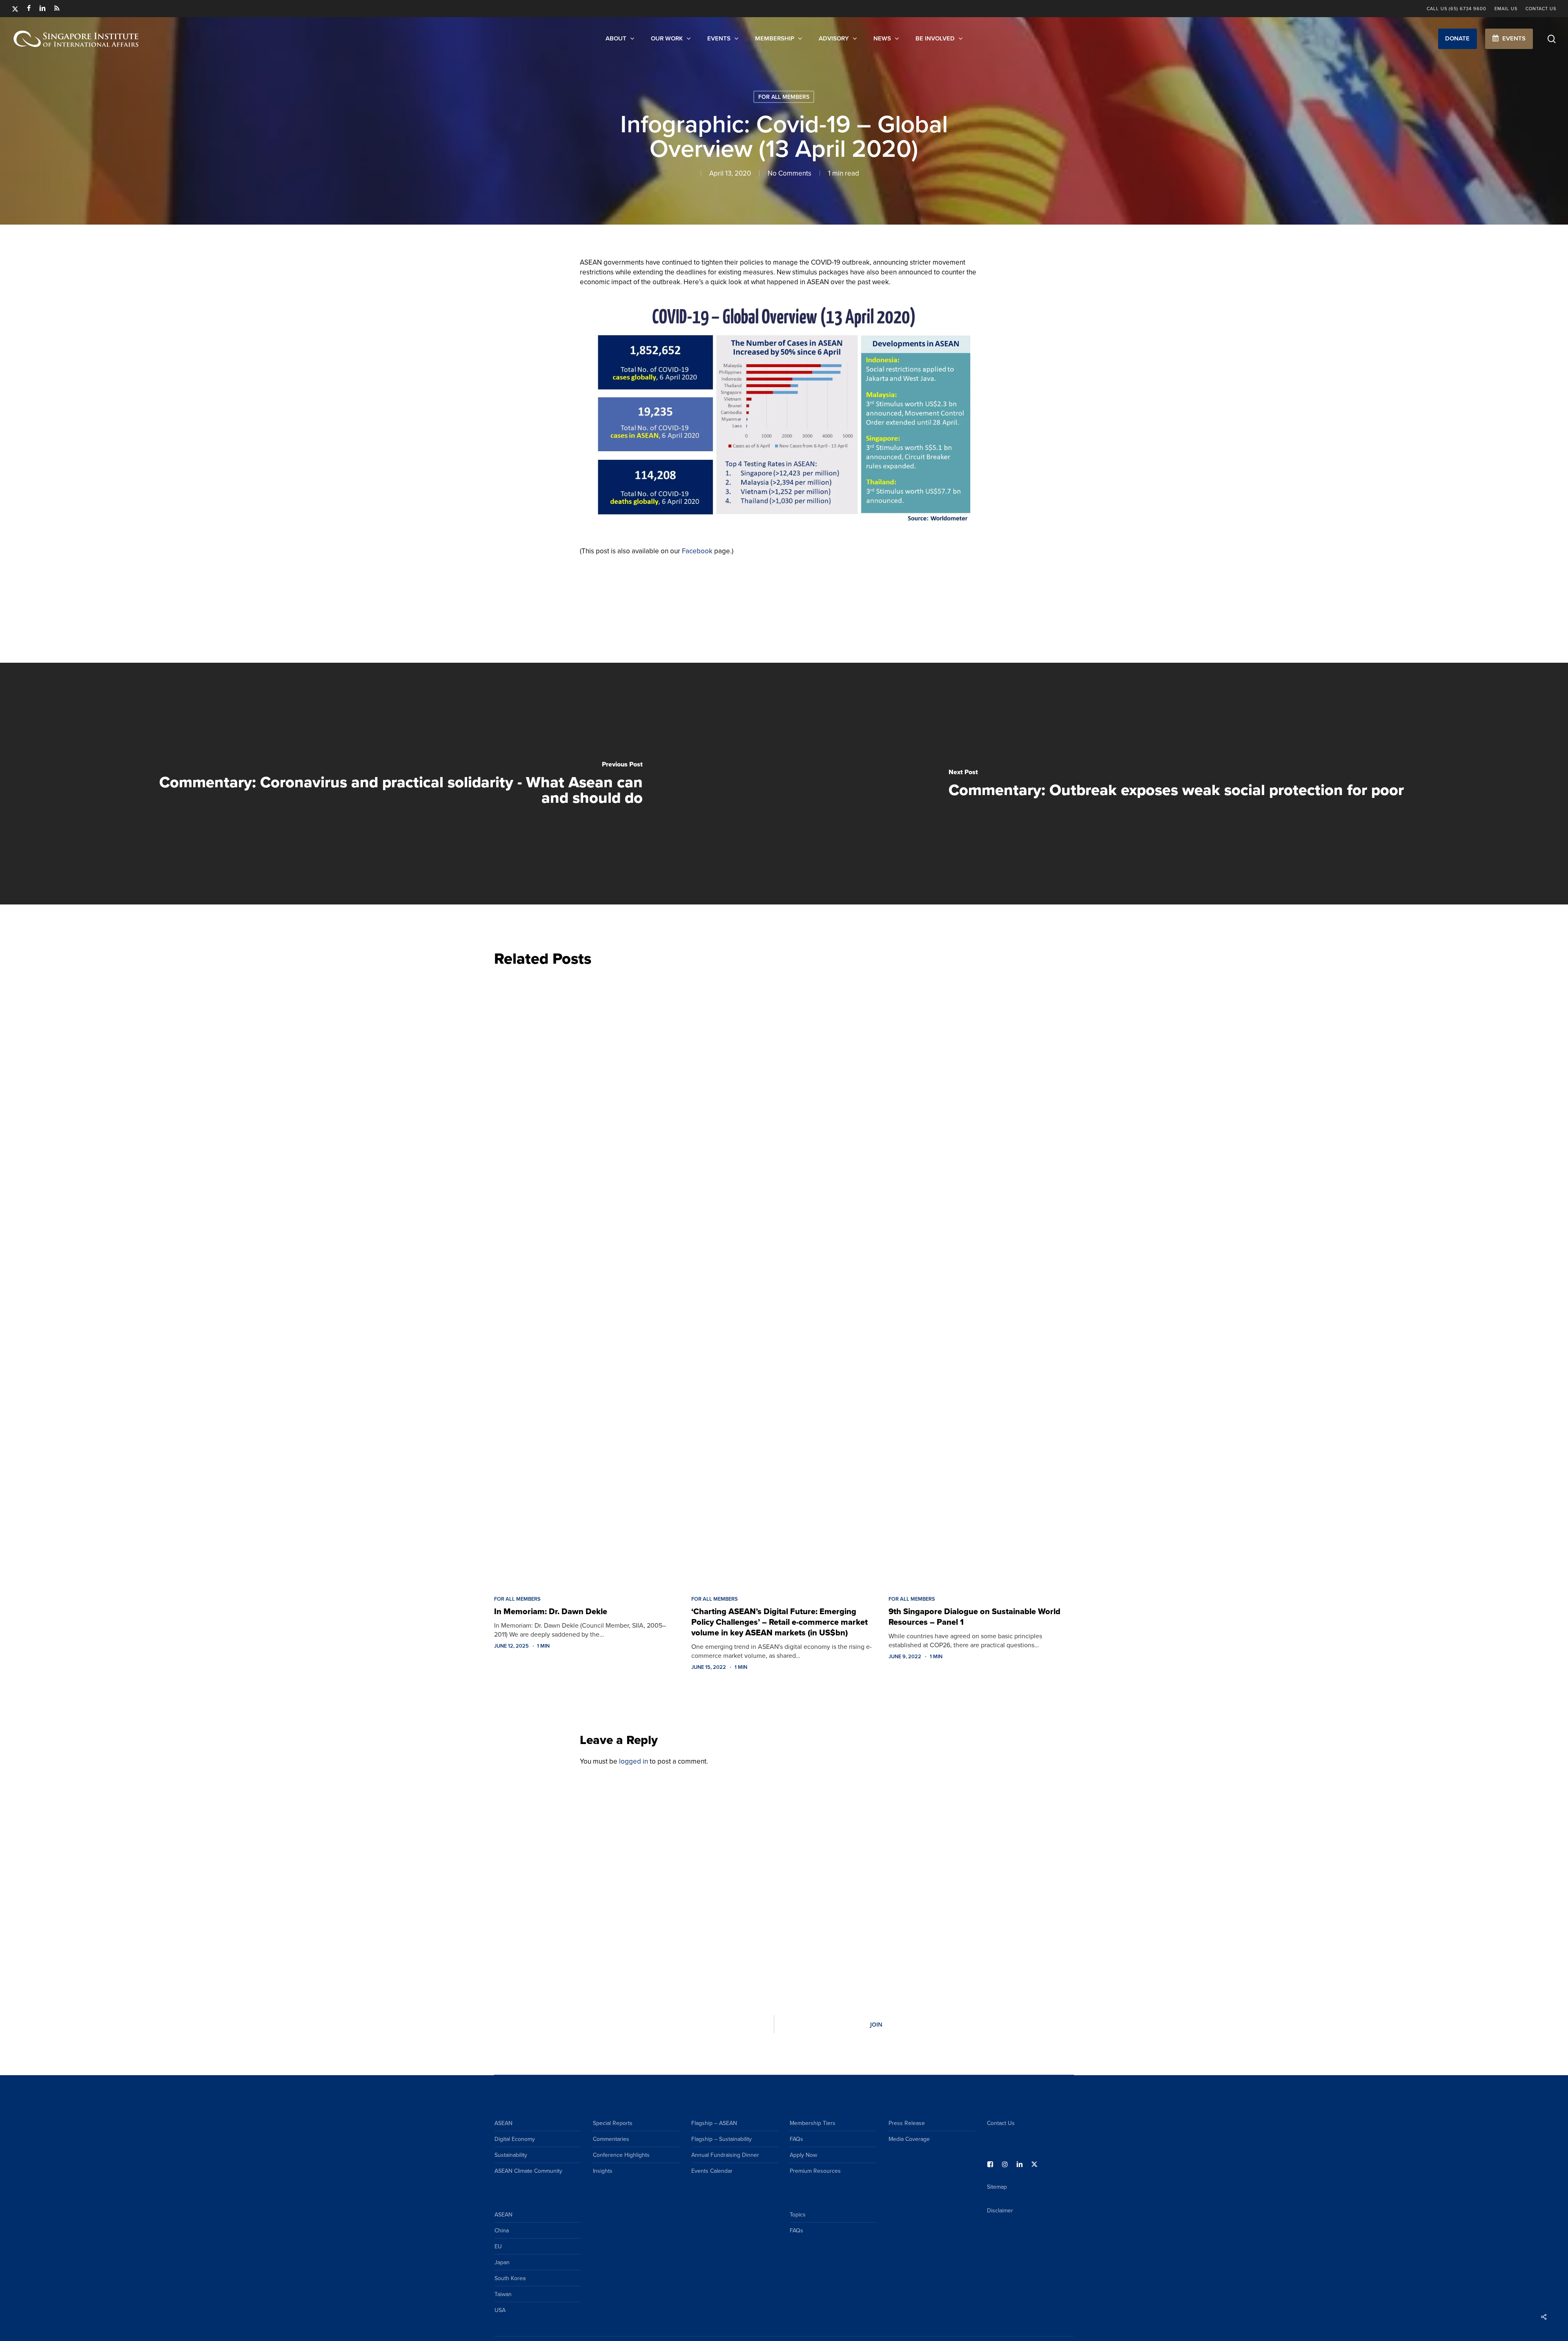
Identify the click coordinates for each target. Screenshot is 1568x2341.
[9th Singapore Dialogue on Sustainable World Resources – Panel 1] (981, 1279)
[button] (1458, 39)
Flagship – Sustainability (722, 2139)
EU (498, 2246)
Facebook (697, 551)
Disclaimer (1000, 2210)
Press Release (907, 2123)
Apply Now (803, 2155)
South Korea (510, 2278)
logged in (634, 1761)
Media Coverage (909, 2139)
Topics (798, 2214)
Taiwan (503, 2294)
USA (500, 2310)
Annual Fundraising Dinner (725, 2155)
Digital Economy (515, 2139)
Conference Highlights (621, 2155)
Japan (502, 2262)
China (502, 2230)
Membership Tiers (813, 2123)
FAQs (796, 2139)
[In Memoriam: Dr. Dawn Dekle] (587, 1279)
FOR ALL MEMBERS (784, 97)
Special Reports (613, 2123)
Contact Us (1001, 2123)
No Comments (790, 173)
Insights (603, 2171)
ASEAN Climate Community (528, 2171)
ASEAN (503, 2123)
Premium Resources (815, 2171)
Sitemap (997, 2187)
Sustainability (511, 2155)
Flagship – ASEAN (714, 2123)
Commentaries (611, 2139)
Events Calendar (712, 2171)
